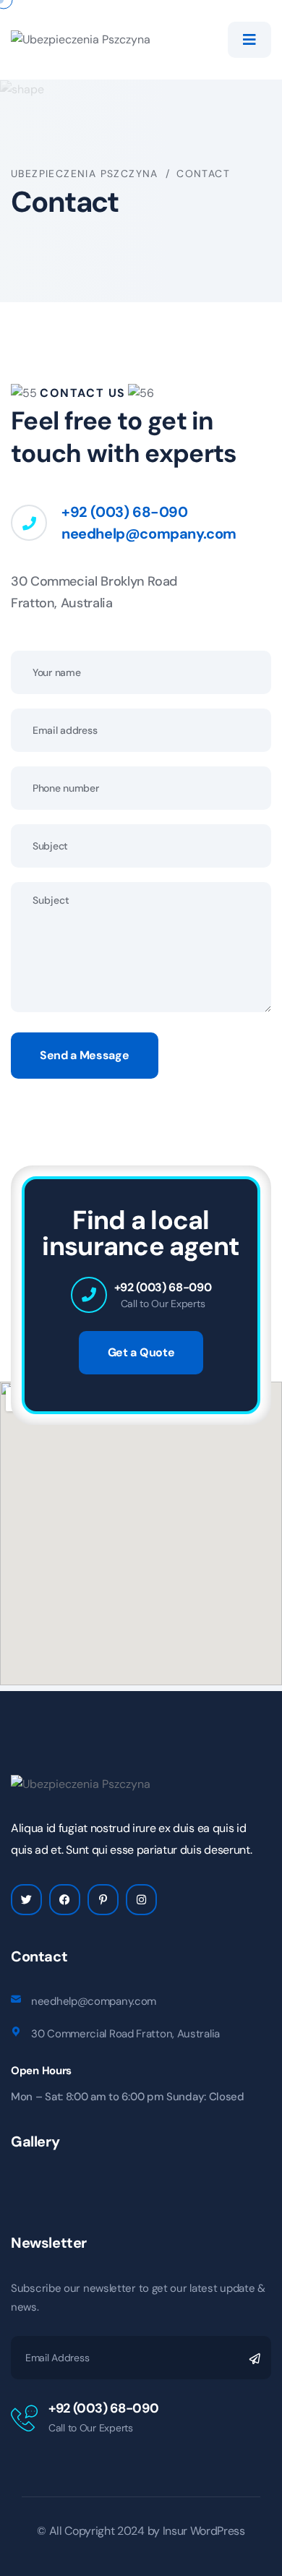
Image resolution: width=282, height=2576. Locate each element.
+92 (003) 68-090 (125, 512)
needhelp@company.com (149, 534)
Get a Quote (141, 1352)
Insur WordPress (204, 2531)
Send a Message (85, 1055)
